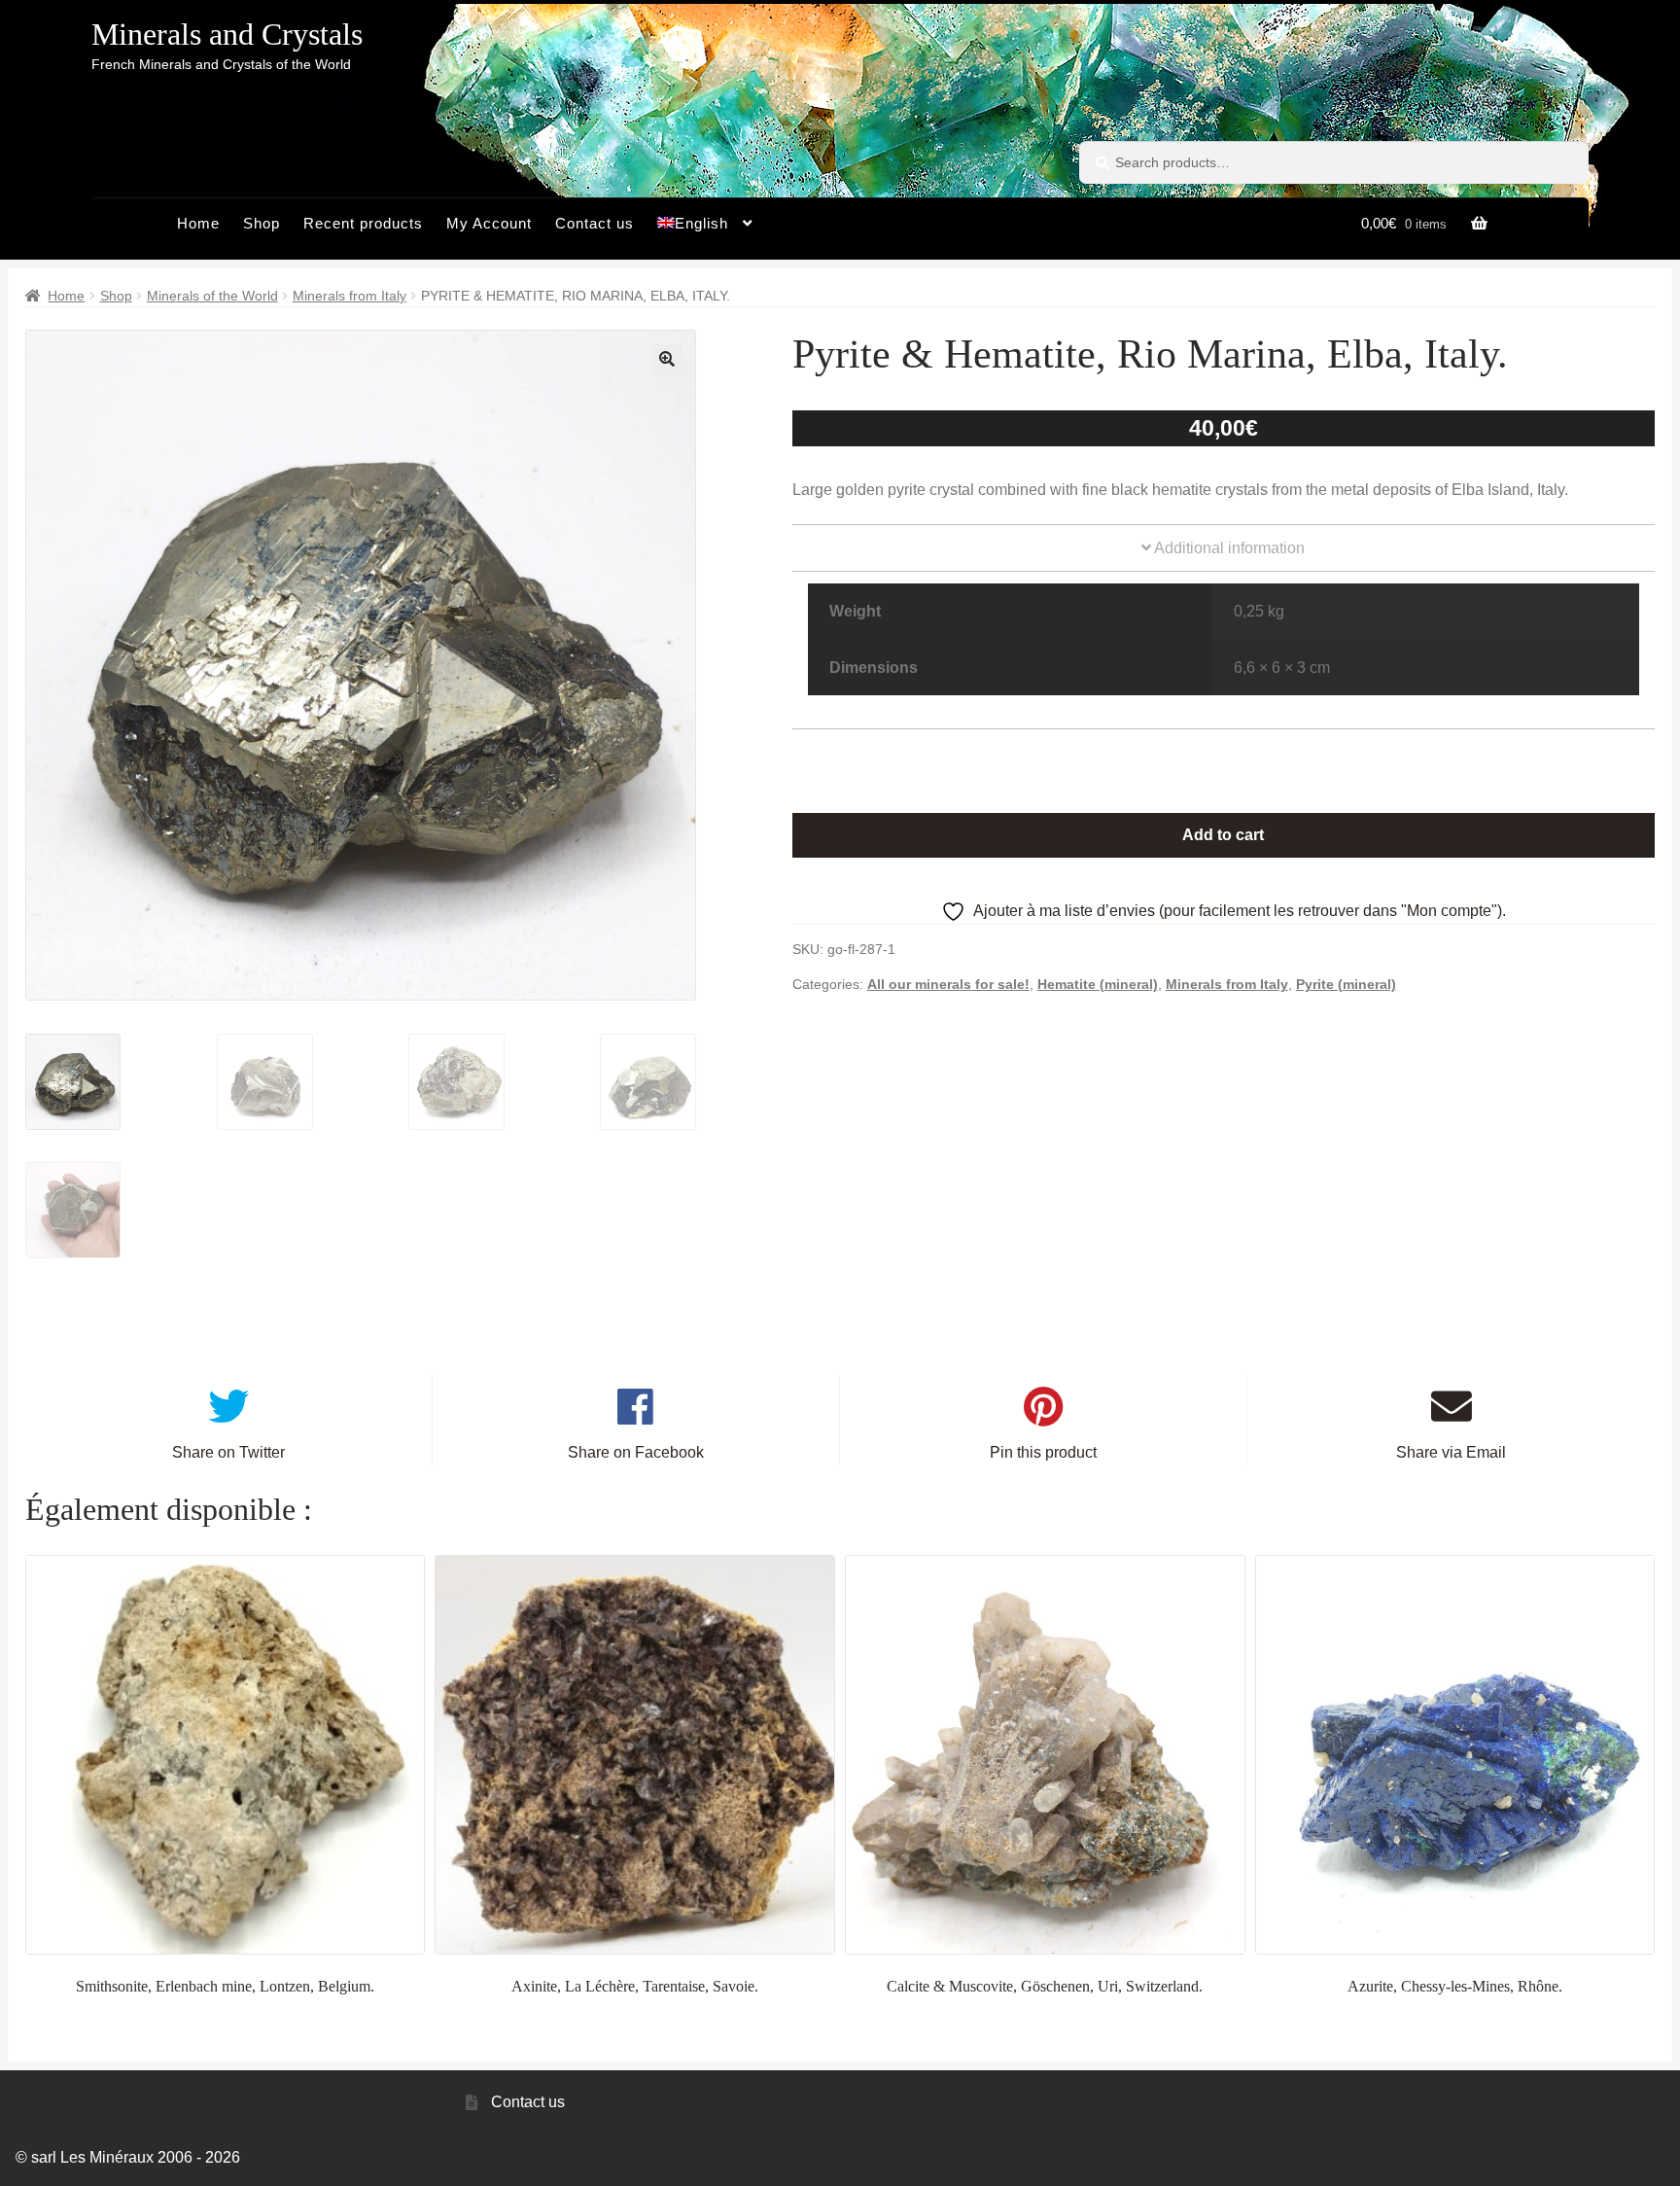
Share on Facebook (636, 1452)
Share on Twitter (228, 1452)
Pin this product (1043, 1452)
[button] (667, 359)
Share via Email (1451, 1452)
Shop (262, 223)
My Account (489, 223)
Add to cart (1223, 835)
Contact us (595, 223)
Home (198, 223)
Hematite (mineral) (1098, 984)
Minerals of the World (212, 296)
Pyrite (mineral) (1346, 984)
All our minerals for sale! (948, 984)
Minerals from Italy (350, 296)
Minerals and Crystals (227, 34)
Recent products (363, 223)
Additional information (1228, 548)
